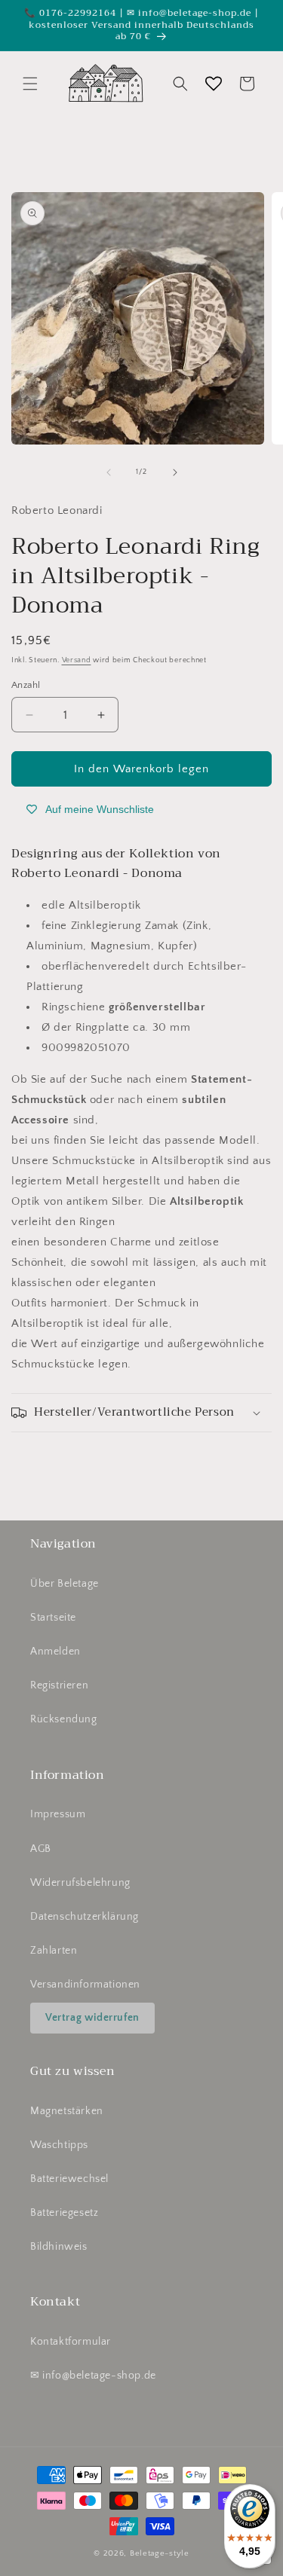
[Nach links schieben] (109, 472)
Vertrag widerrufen (92, 2018)
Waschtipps (59, 2145)
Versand (77, 660)
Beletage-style (160, 2553)
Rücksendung (64, 1719)
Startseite (53, 1618)
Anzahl (26, 685)
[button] (30, 84)
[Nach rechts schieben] (175, 472)
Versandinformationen (85, 1985)
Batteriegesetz (64, 2213)
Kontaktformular (71, 2342)
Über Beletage (65, 1584)
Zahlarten (54, 1951)
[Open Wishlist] (214, 84)
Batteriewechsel (69, 2179)
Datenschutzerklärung (85, 1917)
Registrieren (59, 1685)
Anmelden (55, 1652)
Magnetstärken (67, 2111)
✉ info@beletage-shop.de (93, 2376)
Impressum (58, 1814)
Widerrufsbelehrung (80, 1883)
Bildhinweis (59, 2247)
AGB (41, 1849)
